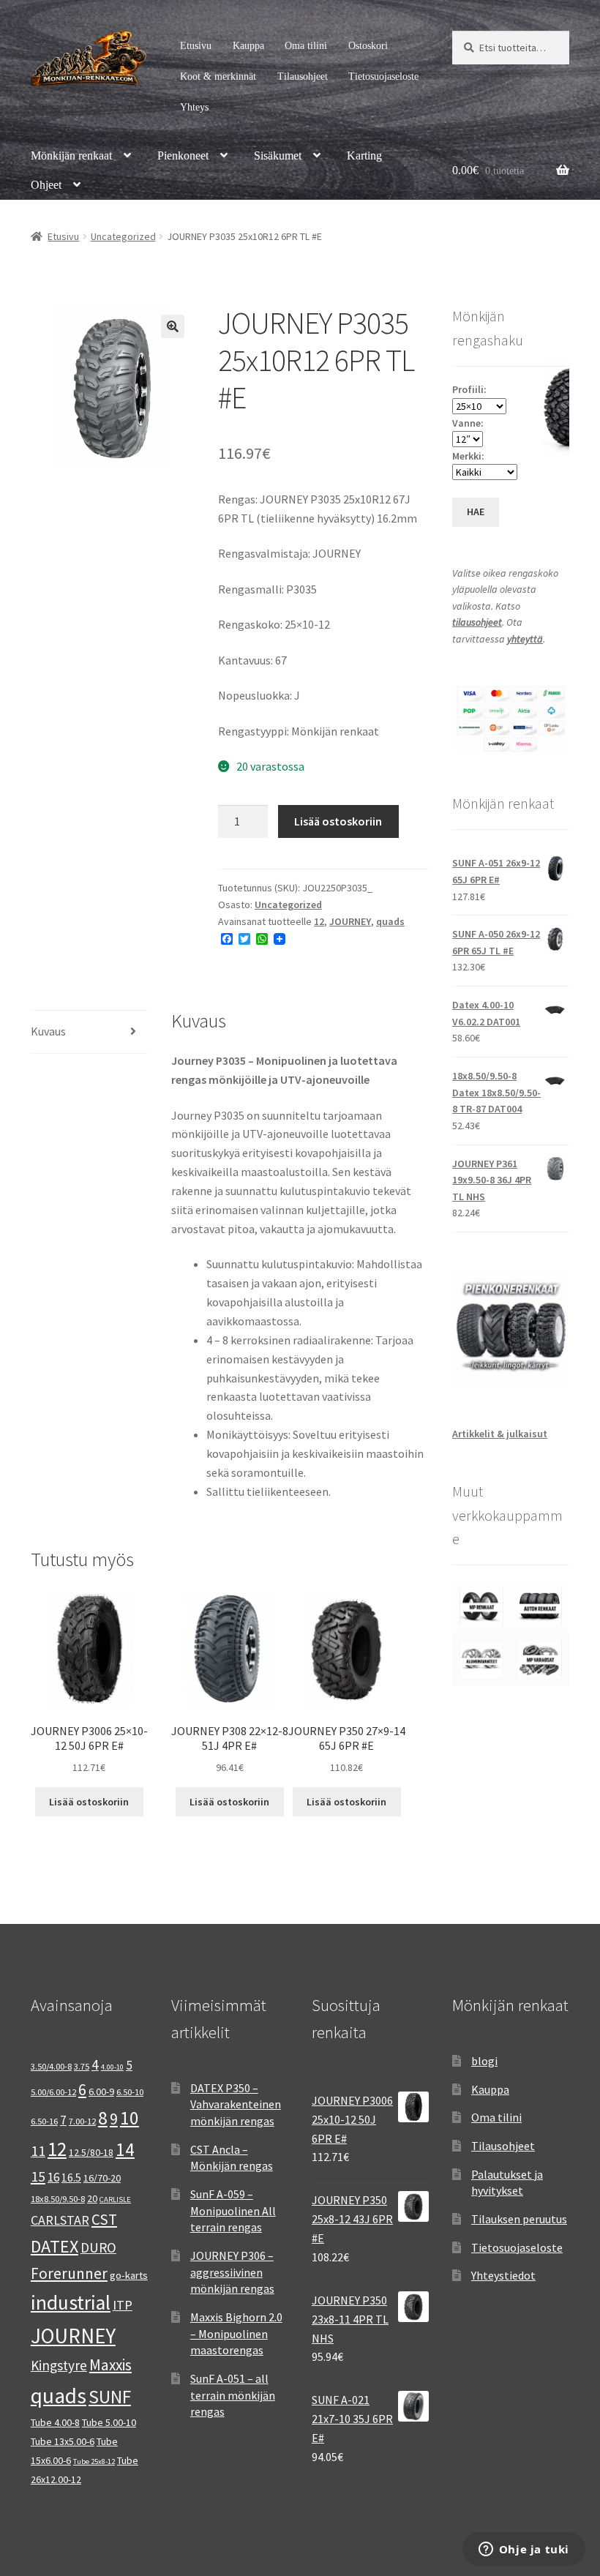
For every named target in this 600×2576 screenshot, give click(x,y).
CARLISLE (115, 2199)
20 (92, 2198)
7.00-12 (82, 2121)
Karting (364, 156)
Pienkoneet (183, 156)
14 (125, 2149)
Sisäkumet (278, 156)
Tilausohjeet (303, 76)
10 (130, 2118)
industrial (71, 2302)
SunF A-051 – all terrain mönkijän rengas (233, 2395)
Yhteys (194, 107)
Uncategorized (123, 236)
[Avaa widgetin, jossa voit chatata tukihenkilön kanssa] (524, 2550)
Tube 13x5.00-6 (63, 2441)
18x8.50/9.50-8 (58, 2199)
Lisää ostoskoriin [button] (89, 1802)
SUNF (110, 2397)
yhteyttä (525, 639)
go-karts (129, 2275)
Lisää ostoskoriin (338, 821)
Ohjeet (46, 185)
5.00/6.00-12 (53, 2092)
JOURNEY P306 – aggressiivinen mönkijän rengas (232, 2272)
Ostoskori (368, 46)
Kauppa (248, 46)
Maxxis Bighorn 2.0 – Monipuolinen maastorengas (236, 2333)
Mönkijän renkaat (71, 156)
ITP (123, 2305)
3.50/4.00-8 (51, 2066)
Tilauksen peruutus (519, 2219)
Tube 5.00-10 (109, 2422)
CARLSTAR (60, 2220)
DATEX (55, 2246)
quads (390, 921)
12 (319, 921)
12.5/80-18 (91, 2152)
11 (38, 2150)
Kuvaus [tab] (48, 1031)
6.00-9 (101, 2092)
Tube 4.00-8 (55, 2422)
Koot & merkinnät (218, 76)
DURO (98, 2247)
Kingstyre (59, 2365)
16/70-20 (102, 2178)
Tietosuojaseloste (383, 76)
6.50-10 (130, 2092)
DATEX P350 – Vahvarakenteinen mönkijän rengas (236, 2104)
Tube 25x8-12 (94, 2461)
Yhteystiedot (503, 2275)
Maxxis (110, 2365)
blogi (484, 2061)
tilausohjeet (477, 622)
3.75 (82, 2066)
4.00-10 (112, 2067)
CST (104, 2219)
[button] (173, 326)
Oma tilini (306, 46)
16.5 (71, 2178)
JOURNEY (350, 921)
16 (53, 2177)
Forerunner (69, 2273)
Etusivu (196, 46)
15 (38, 2176)
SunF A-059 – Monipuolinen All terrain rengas (233, 2210)
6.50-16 (44, 2121)
